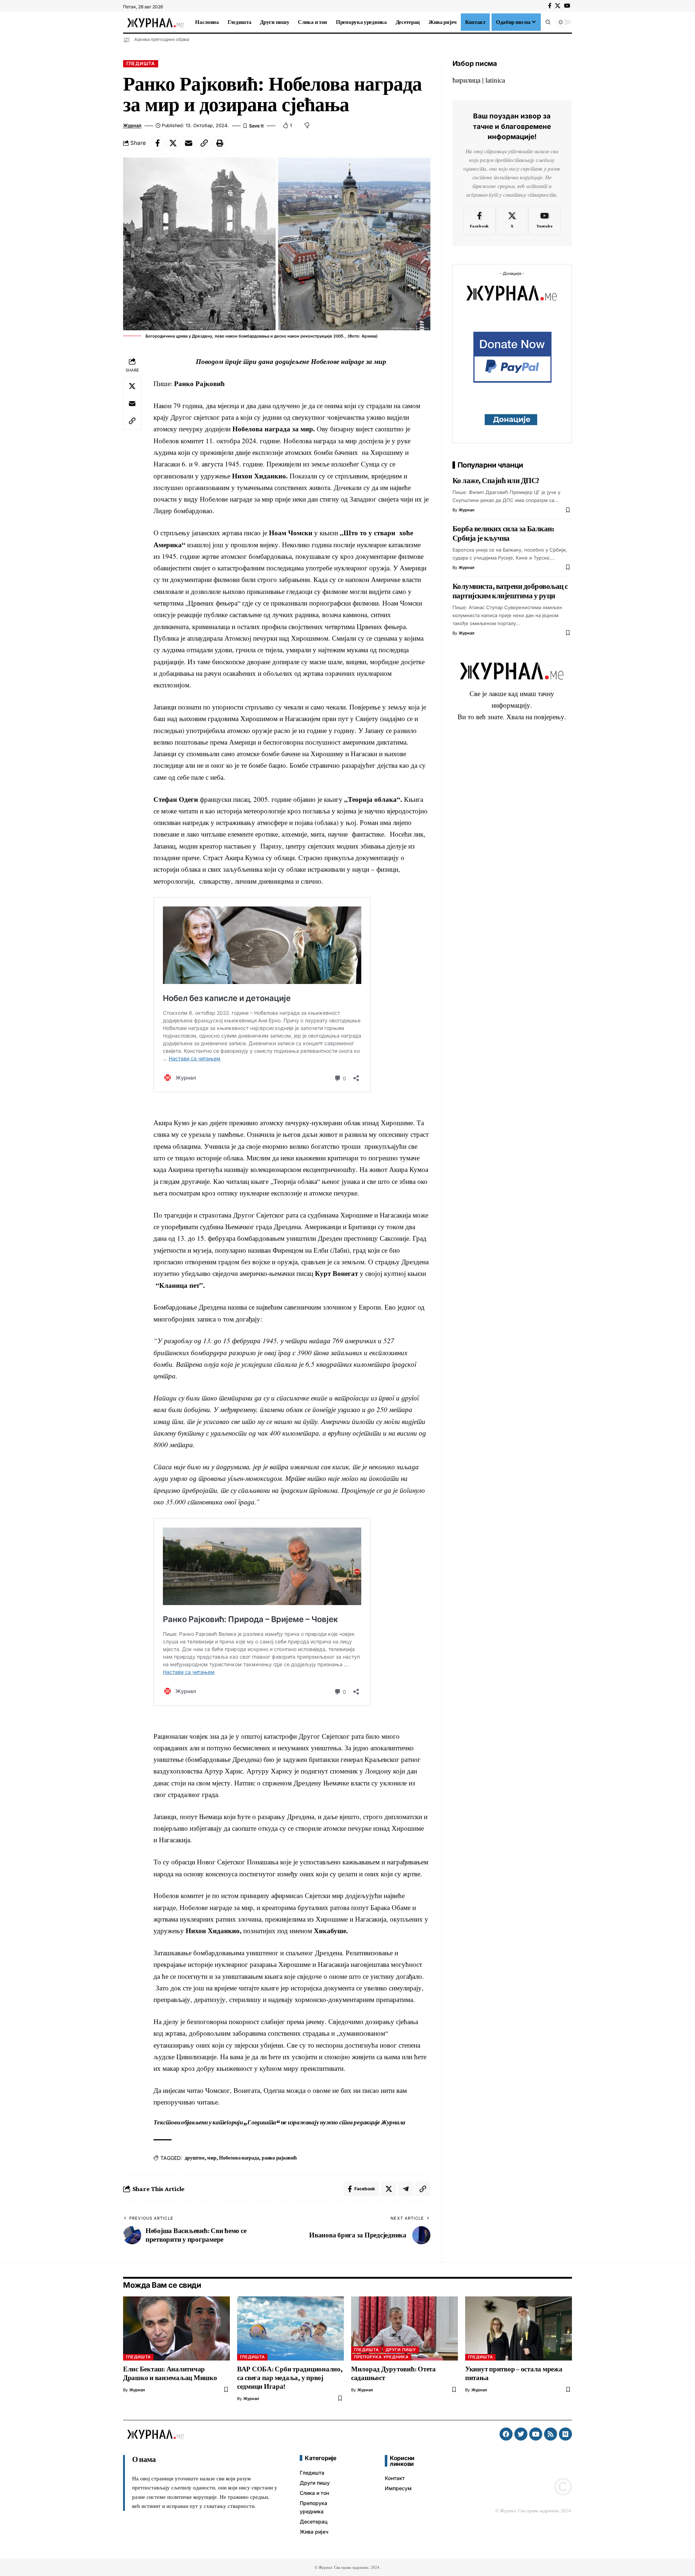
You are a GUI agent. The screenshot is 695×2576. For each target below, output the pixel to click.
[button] (548, 22)
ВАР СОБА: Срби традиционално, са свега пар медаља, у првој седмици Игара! (290, 2378)
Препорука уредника (381, 2357)
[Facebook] (550, 6)
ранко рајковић (279, 2158)
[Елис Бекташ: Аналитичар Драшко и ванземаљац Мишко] (176, 2328)
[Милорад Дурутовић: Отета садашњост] (405, 2328)
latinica (495, 80)
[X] (558, 6)
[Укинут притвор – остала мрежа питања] (519, 2328)
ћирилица (466, 80)
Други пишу (401, 2350)
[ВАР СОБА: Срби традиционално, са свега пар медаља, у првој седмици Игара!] (290, 2328)
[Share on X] (173, 143)
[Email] (189, 143)
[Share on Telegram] (406, 2189)
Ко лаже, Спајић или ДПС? (496, 481)
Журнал (132, 125)
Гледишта (141, 64)
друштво (194, 2158)
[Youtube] (545, 221)
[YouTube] (567, 6)
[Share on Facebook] (157, 143)
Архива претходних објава (162, 39)
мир (212, 2158)
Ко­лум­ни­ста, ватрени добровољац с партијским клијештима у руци (510, 591)
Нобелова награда (239, 2158)
